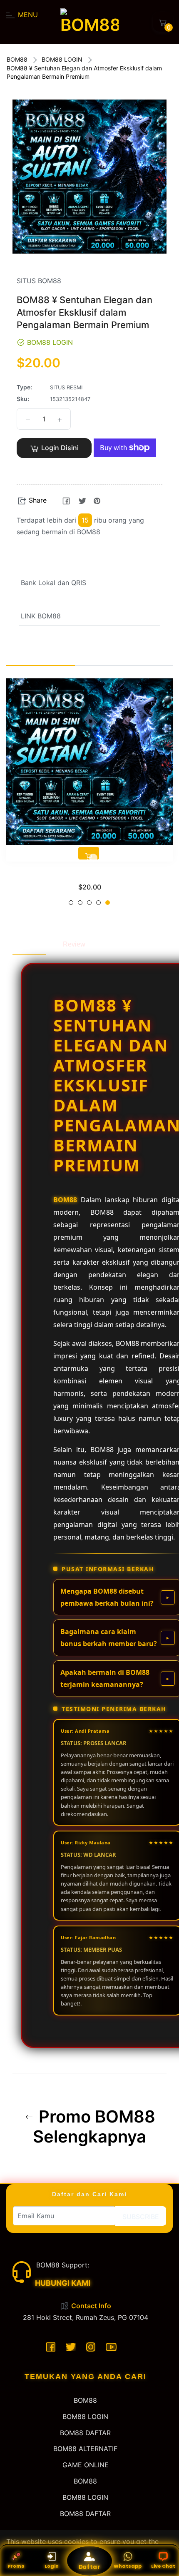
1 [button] (71, 903)
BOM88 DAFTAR (85, 2433)
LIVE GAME (90, 875)
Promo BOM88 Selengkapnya (94, 2127)
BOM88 (17, 59)
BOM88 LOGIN (62, 59)
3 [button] (89, 903)
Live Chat (163, 2566)
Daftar (90, 2567)
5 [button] (108, 903)
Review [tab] (74, 944)
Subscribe (141, 2217)
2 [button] (80, 903)
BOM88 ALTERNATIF (85, 2449)
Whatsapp (128, 2566)
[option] (89, 795)
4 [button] (98, 903)
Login (52, 2566)
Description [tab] (29, 944)
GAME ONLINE (86, 2465)
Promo (16, 2566)
